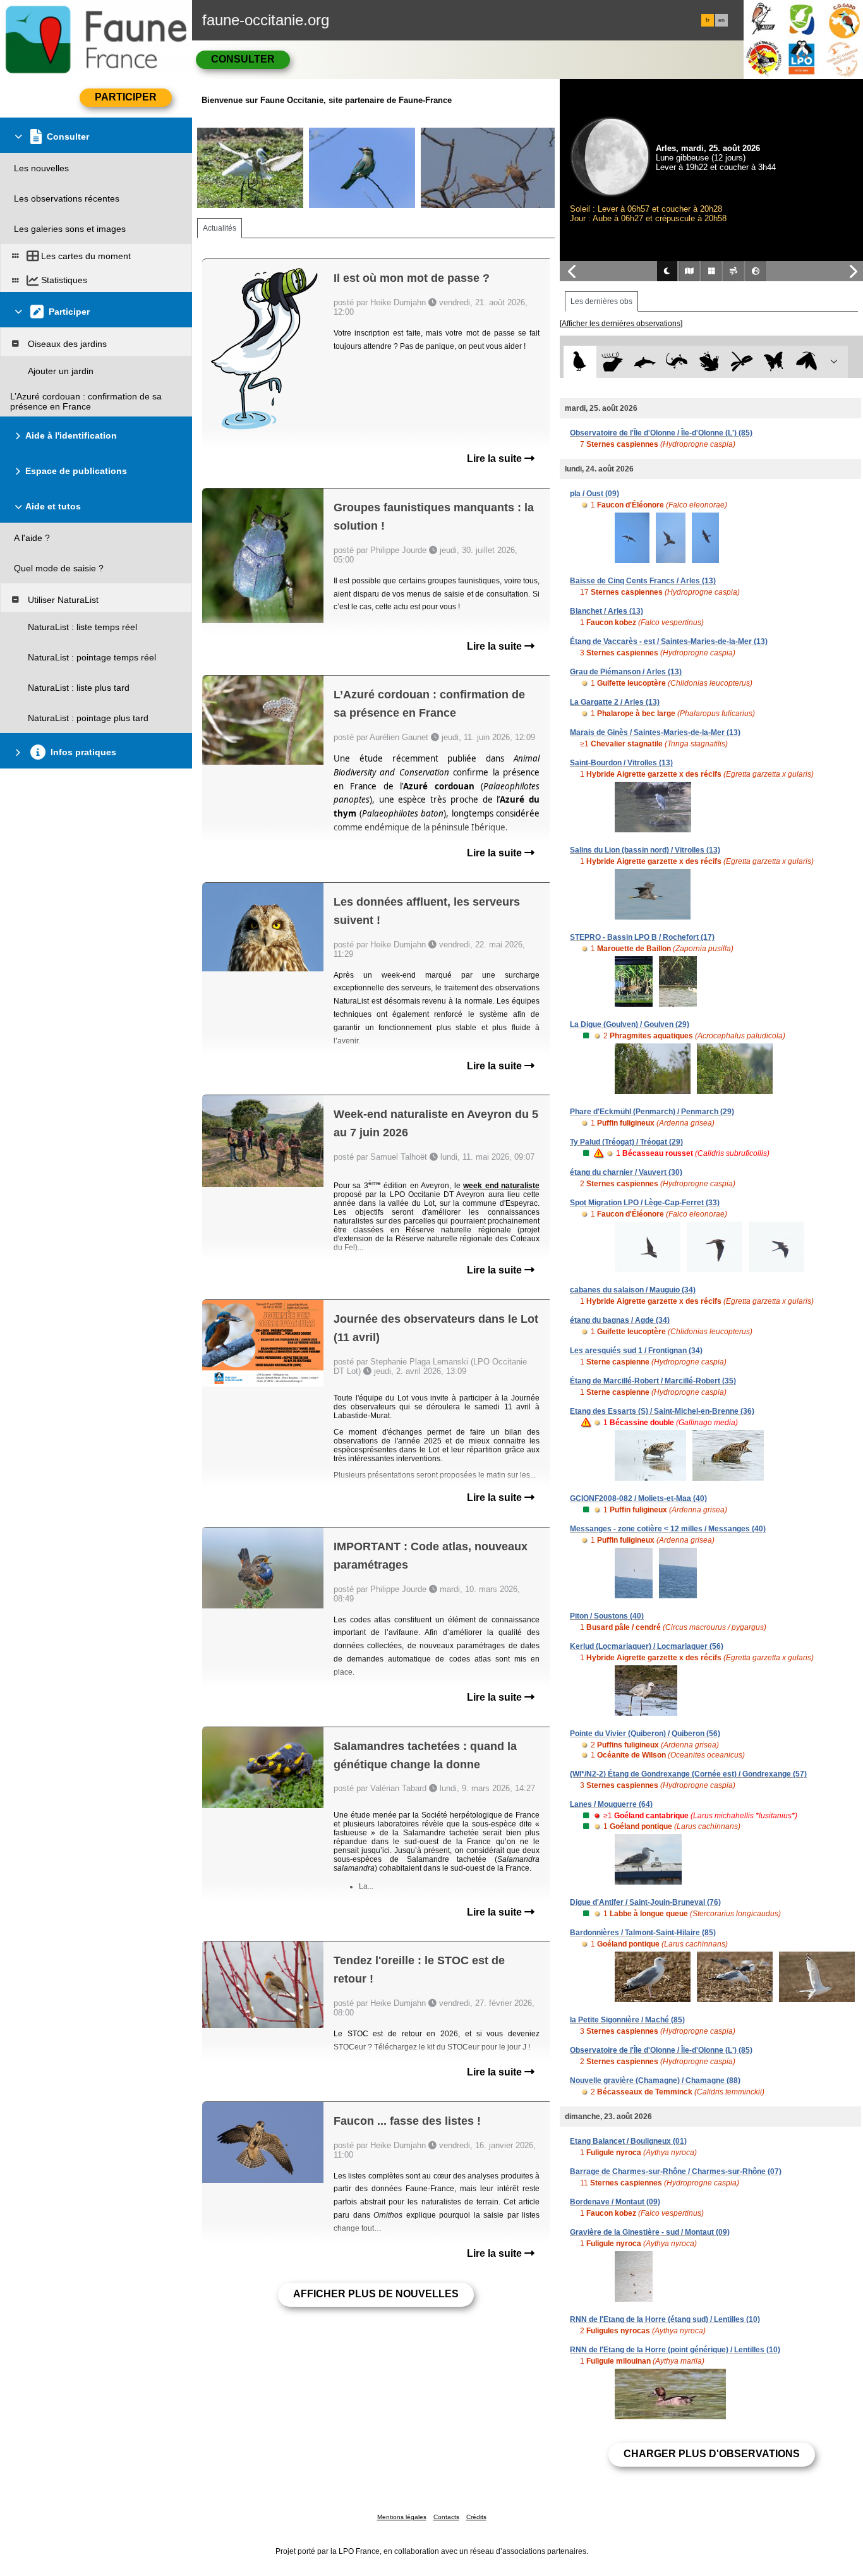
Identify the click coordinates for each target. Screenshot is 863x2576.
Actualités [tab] (220, 228)
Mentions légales (402, 2517)
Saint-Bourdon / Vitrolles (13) (621, 763)
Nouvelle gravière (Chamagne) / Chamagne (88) (655, 2081)
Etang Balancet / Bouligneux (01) (628, 2141)
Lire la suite (496, 459)
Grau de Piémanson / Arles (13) (626, 672)
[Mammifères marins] (645, 362)
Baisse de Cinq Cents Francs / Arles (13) (643, 581)
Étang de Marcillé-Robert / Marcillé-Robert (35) (653, 1381)
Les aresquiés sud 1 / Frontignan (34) (636, 1351)
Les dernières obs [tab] (601, 301)
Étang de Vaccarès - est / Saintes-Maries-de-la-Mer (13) (669, 641)
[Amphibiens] (709, 362)
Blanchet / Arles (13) (607, 611)
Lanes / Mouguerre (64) (611, 1804)
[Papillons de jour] (774, 362)
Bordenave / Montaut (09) (615, 2202)
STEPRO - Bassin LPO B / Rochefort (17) (642, 937)
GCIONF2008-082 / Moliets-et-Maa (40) (638, 1498)
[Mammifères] (613, 362)
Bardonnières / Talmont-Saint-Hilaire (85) (643, 1933)
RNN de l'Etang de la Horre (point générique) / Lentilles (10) (675, 2350)
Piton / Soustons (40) (607, 1616)
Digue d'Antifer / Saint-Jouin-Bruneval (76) (645, 1902)
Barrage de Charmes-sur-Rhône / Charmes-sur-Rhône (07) (676, 2172)
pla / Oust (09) (594, 494)
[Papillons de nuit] (806, 362)
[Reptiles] (677, 362)
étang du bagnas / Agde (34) (620, 1320)
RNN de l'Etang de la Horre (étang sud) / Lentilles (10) (665, 2319)
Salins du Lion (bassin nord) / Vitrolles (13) (645, 850)
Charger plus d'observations (712, 2454)
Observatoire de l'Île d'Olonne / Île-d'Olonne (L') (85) (661, 433)
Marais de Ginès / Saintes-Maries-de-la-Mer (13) (655, 732)
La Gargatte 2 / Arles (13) (615, 702)
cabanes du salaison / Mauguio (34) (633, 1290)
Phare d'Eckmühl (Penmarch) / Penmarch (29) (652, 1112)
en (721, 20)
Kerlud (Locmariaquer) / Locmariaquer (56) (647, 1646)
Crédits (476, 2517)
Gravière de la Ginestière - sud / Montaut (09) (650, 2232)
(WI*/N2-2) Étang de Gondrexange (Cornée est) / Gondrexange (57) (688, 1774)
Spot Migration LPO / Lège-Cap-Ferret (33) (645, 1203)
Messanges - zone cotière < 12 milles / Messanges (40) (668, 1529)
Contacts (446, 2517)
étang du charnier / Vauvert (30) (626, 1172)
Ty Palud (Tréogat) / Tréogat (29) (626, 1142)
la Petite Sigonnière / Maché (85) (627, 2020)
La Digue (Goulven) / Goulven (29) (630, 1024)
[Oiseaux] (580, 362)
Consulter (243, 59)
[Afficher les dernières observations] (621, 324)
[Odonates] (741, 362)
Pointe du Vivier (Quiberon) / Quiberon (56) (645, 1734)
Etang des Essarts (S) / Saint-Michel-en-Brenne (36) (662, 1411)
